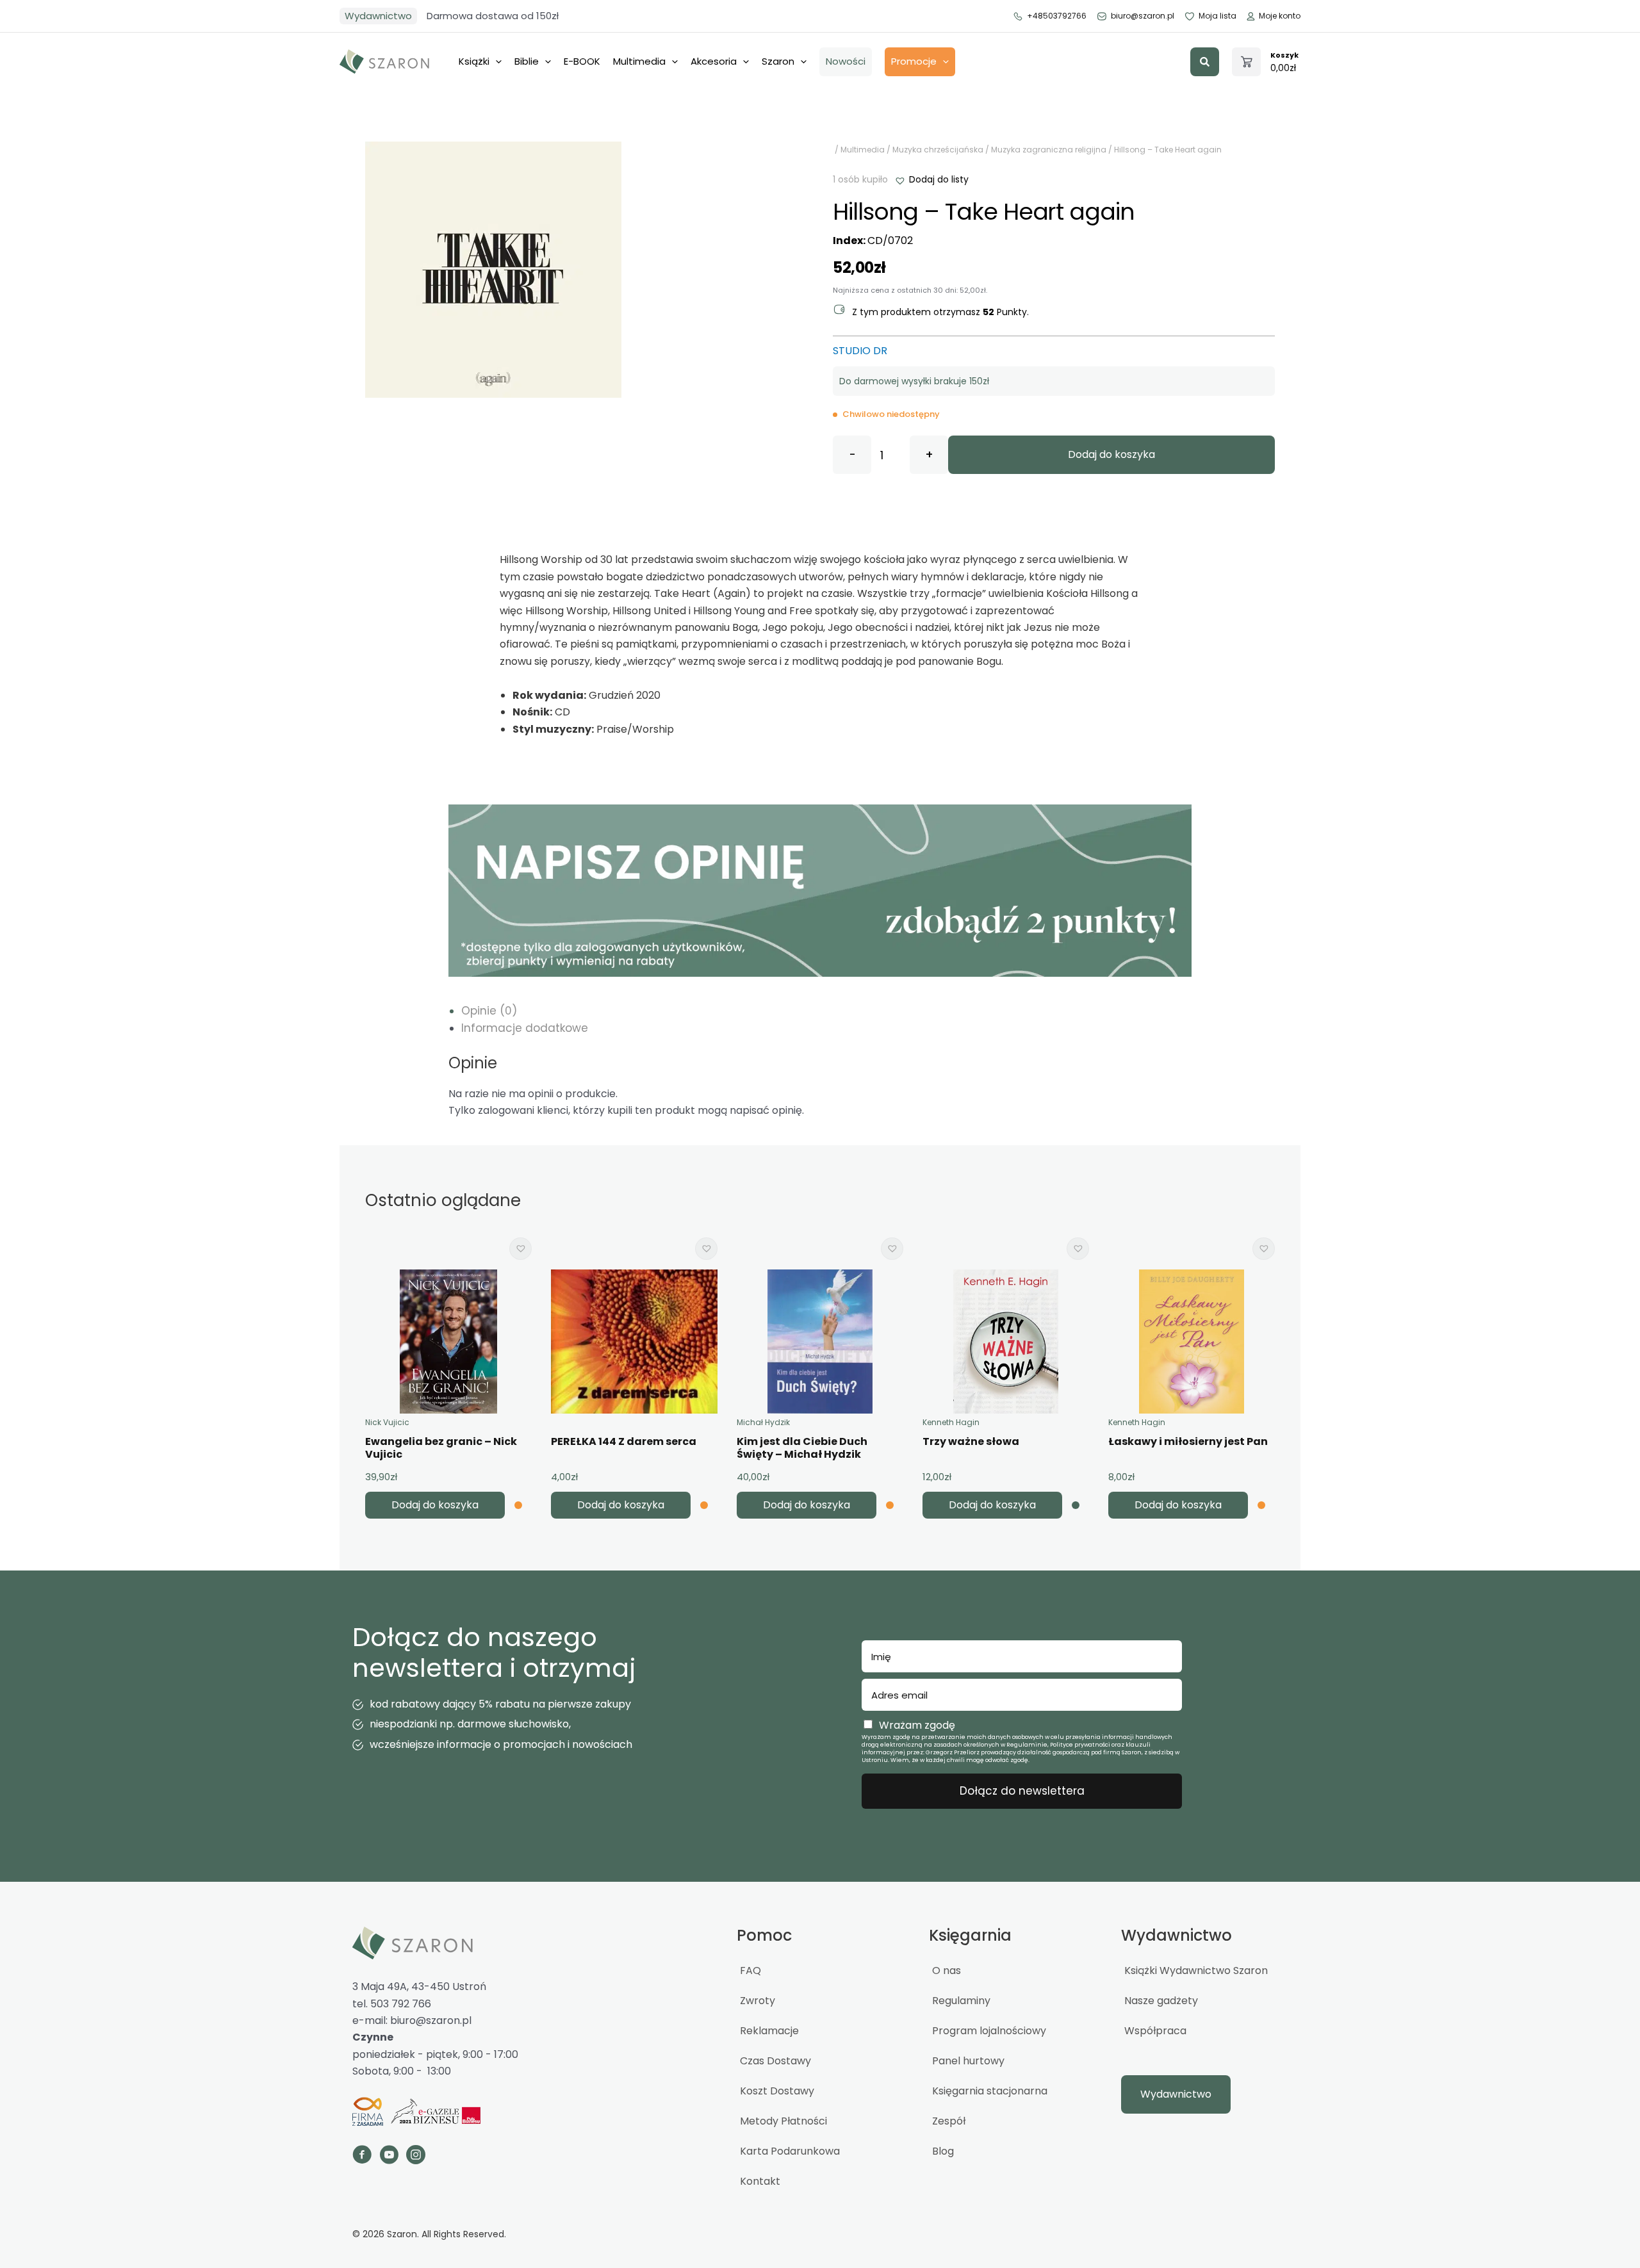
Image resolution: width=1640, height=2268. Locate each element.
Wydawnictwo (378, 16)
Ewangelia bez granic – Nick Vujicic (441, 1448)
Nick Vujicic (387, 1422)
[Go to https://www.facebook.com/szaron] (362, 2157)
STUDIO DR (860, 351)
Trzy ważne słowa (971, 1441)
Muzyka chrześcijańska (938, 150)
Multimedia (639, 61)
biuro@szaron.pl (1143, 16)
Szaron (778, 61)
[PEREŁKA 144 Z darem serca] (634, 1342)
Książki (474, 61)
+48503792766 (1057, 16)
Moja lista (1218, 16)
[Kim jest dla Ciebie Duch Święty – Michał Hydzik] (820, 1342)
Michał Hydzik (763, 1422)
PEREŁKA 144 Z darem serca (624, 1441)
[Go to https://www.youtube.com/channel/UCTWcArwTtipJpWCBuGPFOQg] (389, 2157)
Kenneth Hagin (951, 1422)
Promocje (914, 61)
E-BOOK (582, 61)
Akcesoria (714, 61)
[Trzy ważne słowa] (1006, 1342)
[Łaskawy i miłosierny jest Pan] (1191, 1342)
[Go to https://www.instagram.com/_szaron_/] (416, 2157)
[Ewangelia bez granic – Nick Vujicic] (448, 1342)
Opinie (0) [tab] (489, 1011)
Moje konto (1280, 16)
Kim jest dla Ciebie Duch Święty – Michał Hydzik (802, 1448)
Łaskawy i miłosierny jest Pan (1188, 1441)
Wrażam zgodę (917, 1725)
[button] (1205, 62)
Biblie (527, 61)
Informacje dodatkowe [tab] (525, 1028)
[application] (496, 61)
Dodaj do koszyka (1111, 454)
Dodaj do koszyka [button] (435, 1505)
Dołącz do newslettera (1022, 1791)
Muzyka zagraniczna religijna (1049, 150)
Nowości (846, 61)
